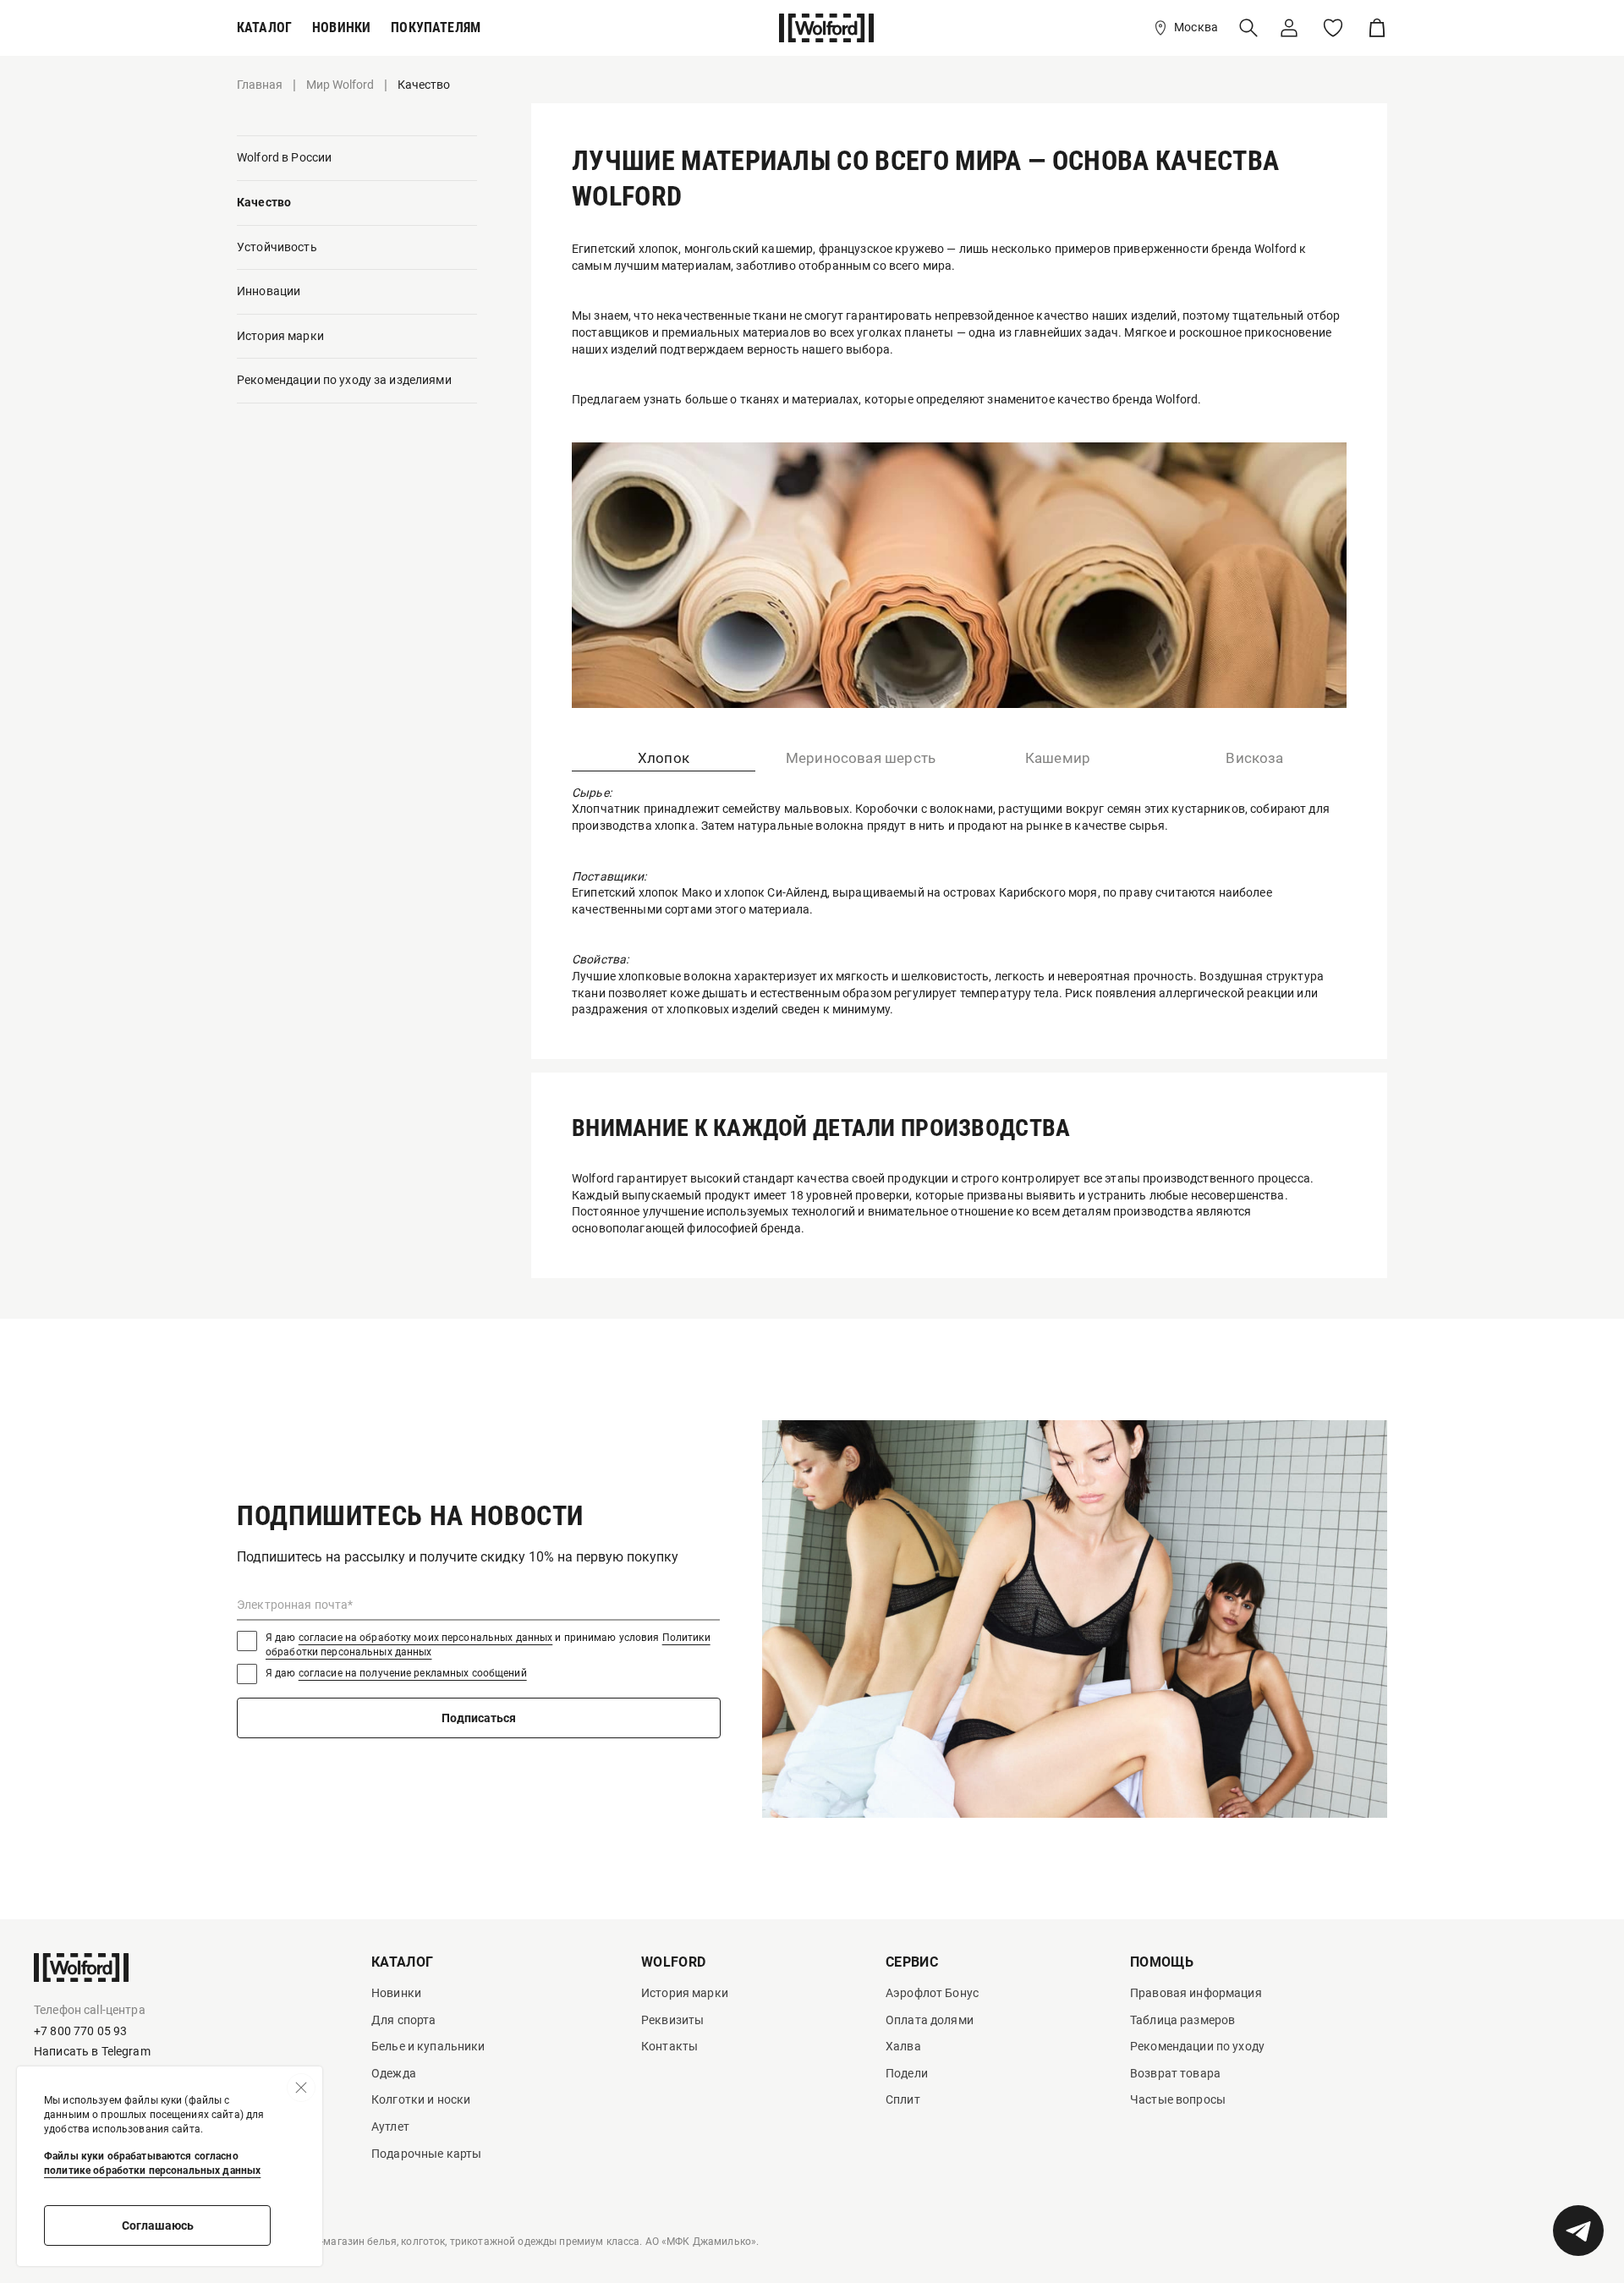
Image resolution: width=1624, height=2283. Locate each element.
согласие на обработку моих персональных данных (426, 1638)
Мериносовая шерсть (861, 758)
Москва (1196, 27)
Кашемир (1058, 758)
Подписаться (479, 1718)
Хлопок (664, 758)
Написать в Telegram (92, 2051)
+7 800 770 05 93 (80, 2031)
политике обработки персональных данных (152, 2170)
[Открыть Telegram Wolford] (1578, 2231)
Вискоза (1254, 758)
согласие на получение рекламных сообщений (413, 1673)
